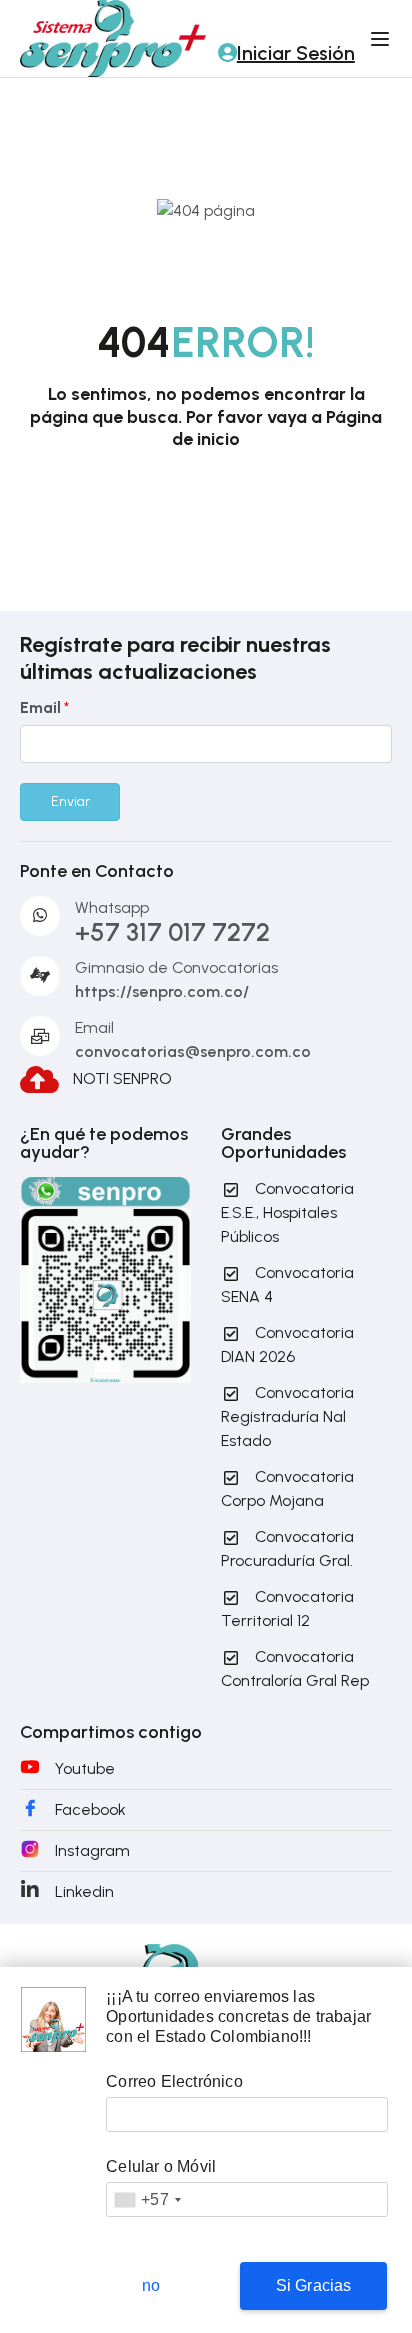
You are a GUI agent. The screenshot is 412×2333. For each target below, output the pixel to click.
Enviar (70, 801)
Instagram (92, 1850)
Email (44, 707)
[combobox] (147, 2199)
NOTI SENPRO (122, 1077)
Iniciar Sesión (296, 53)
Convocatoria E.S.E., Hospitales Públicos (287, 1212)
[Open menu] (382, 39)
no (151, 2285)
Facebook (90, 1809)
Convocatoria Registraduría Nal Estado (287, 1416)
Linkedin (84, 1891)
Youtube (85, 1768)
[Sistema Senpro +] (113, 37)
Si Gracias (314, 2285)
